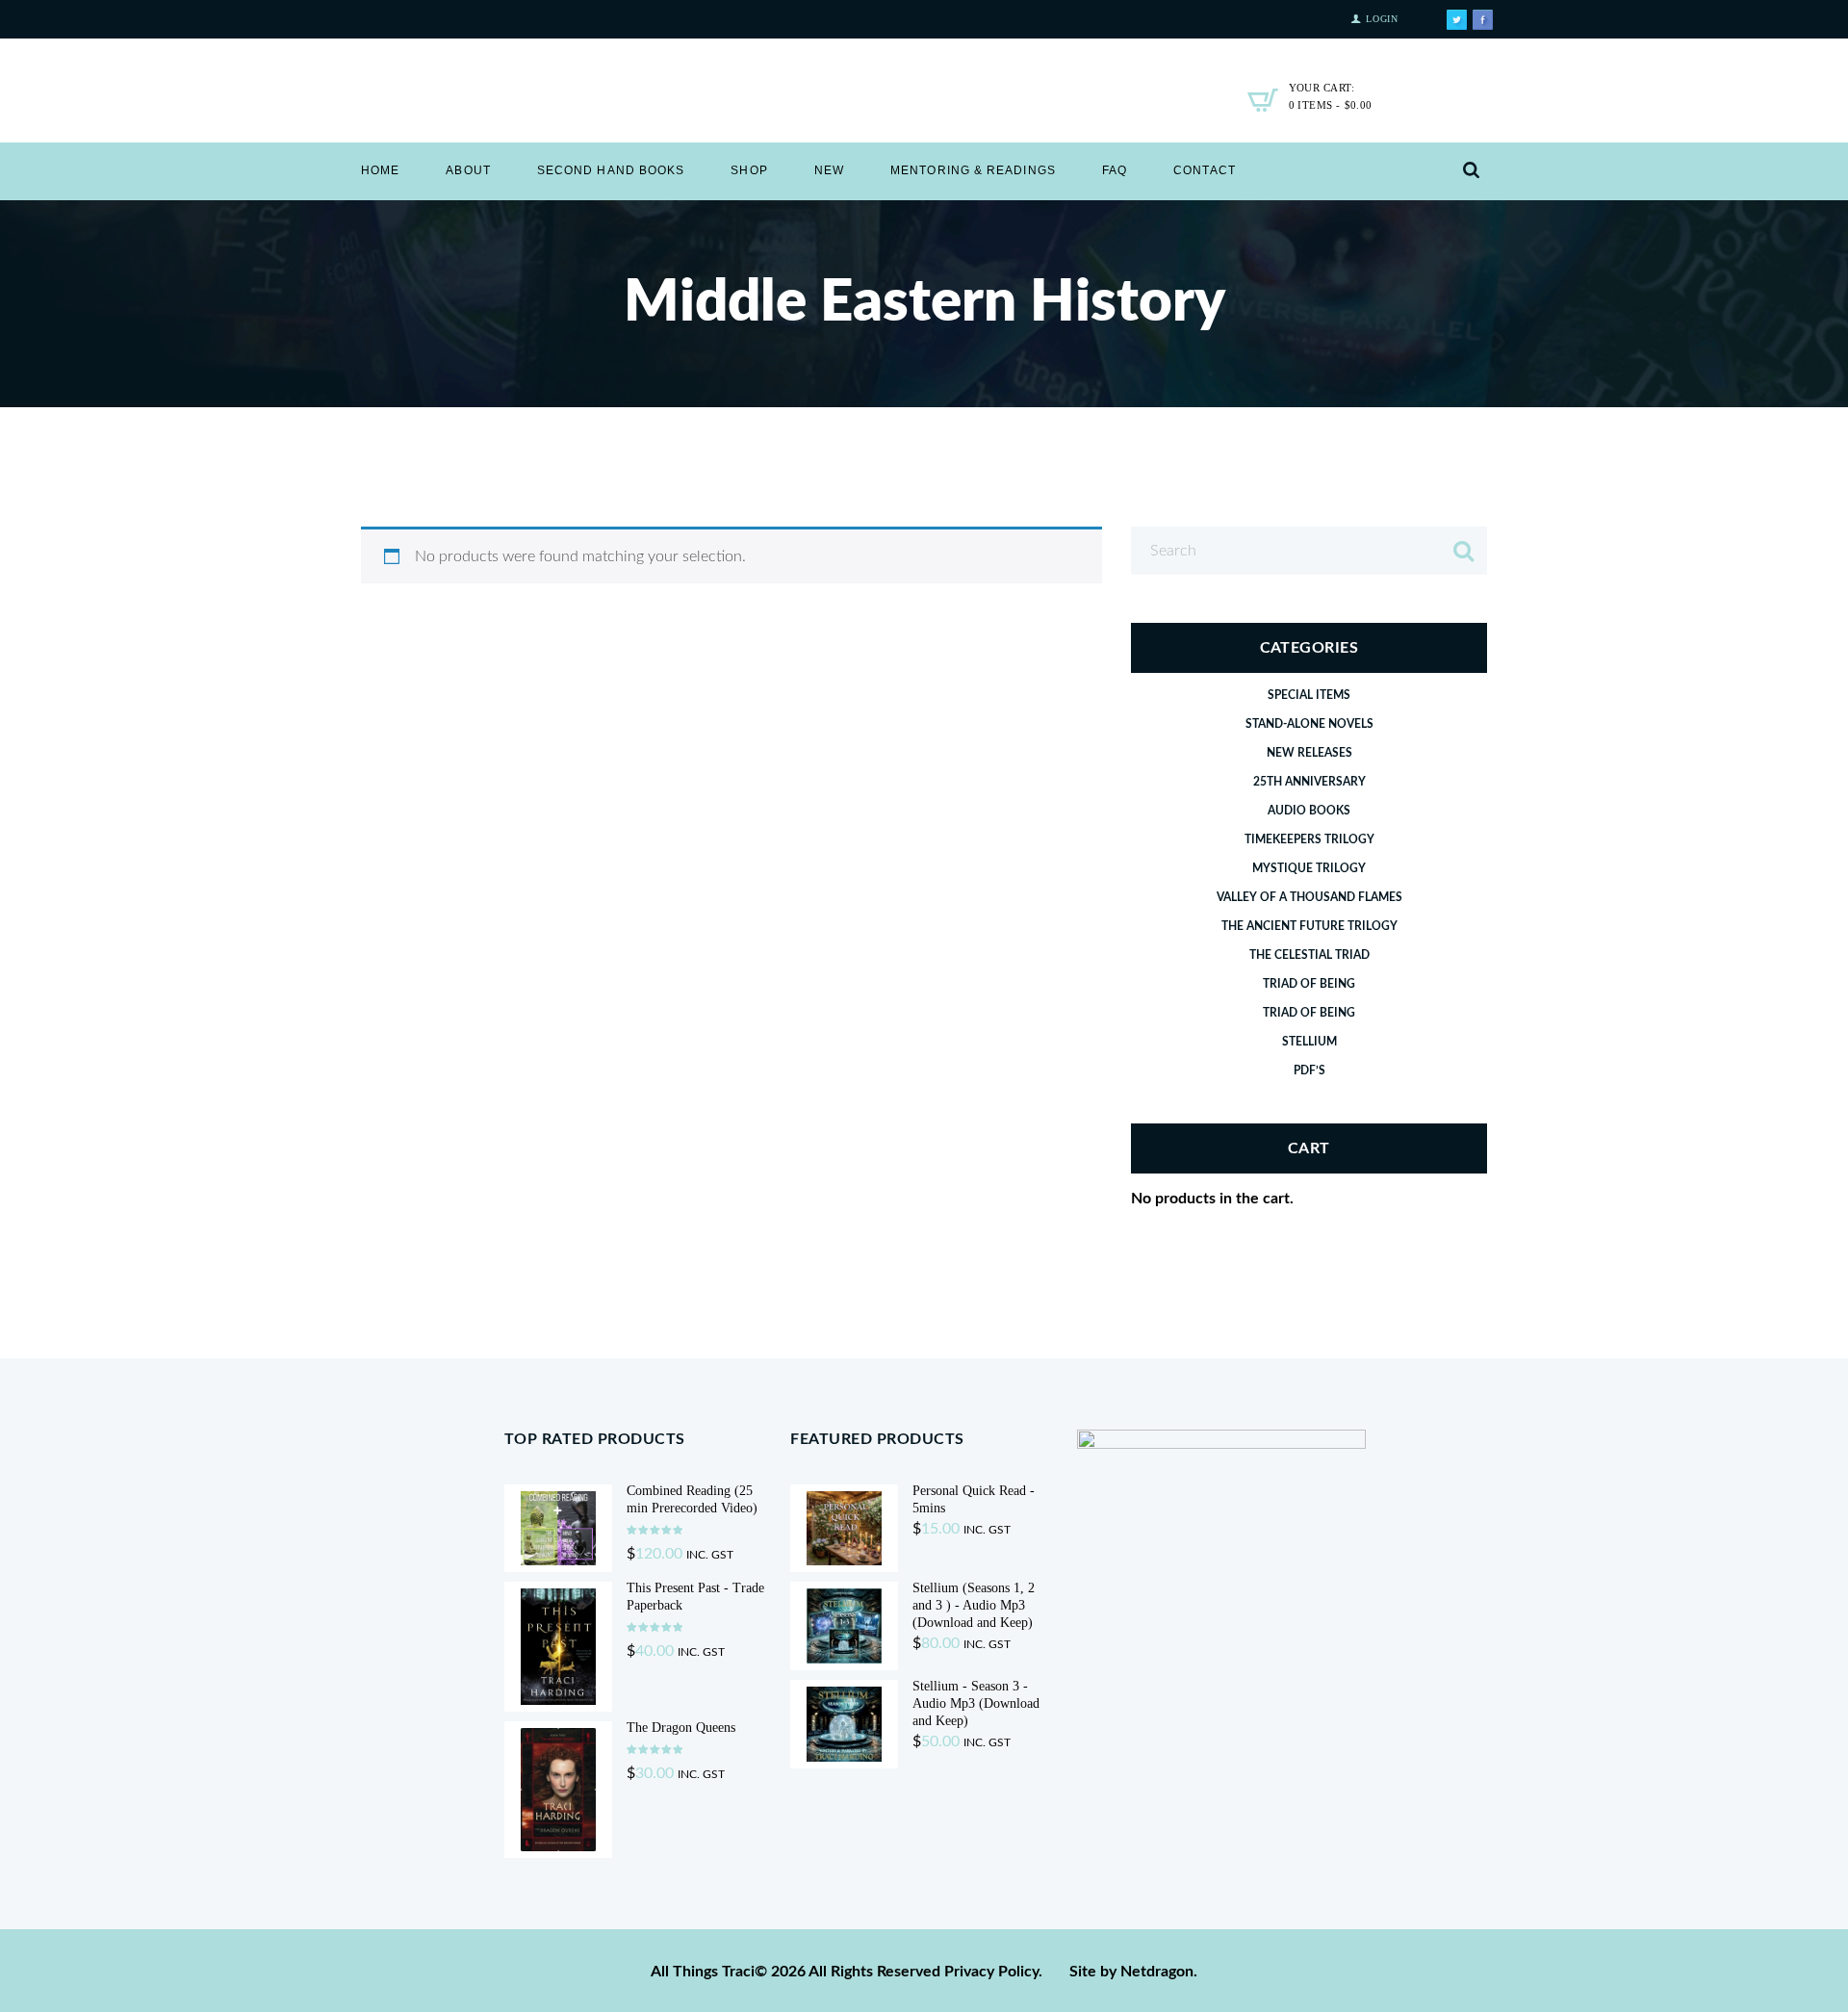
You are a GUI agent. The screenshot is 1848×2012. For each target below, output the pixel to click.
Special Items (1309, 695)
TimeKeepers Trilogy (1309, 839)
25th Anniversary (1309, 782)
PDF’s (1309, 1070)
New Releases (1309, 753)
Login (1382, 19)
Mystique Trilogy (1309, 868)
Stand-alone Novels (1309, 724)
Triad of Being (1309, 984)
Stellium (1309, 1042)
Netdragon (1157, 1972)
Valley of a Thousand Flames (1309, 897)
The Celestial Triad (1309, 955)
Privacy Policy (991, 1972)
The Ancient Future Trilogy (1309, 926)
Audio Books (1309, 811)
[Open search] (1471, 171)
